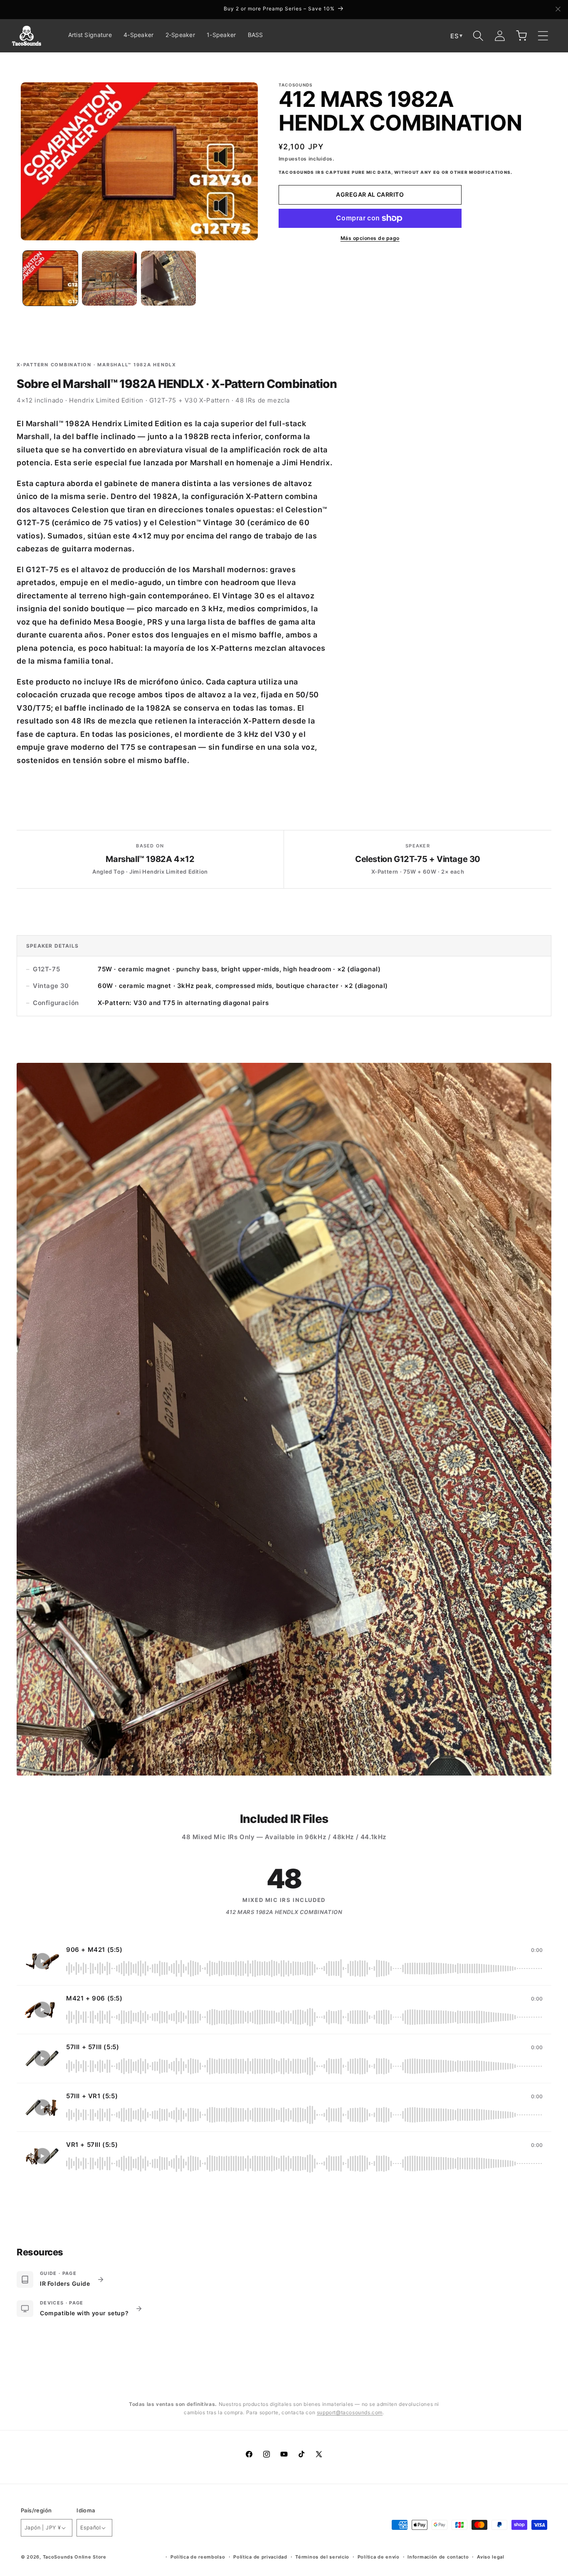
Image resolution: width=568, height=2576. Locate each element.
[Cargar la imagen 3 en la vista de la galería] (168, 278)
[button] (478, 36)
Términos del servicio (322, 2557)
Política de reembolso (198, 2557)
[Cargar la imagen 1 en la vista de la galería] (50, 278)
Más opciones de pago (370, 238)
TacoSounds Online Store (75, 2557)
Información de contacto (438, 2557)
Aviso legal (491, 2557)
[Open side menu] (543, 36)
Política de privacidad (260, 2557)
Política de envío (379, 2557)
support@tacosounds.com (350, 2412)
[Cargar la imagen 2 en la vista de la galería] (109, 278)
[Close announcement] (558, 10)
